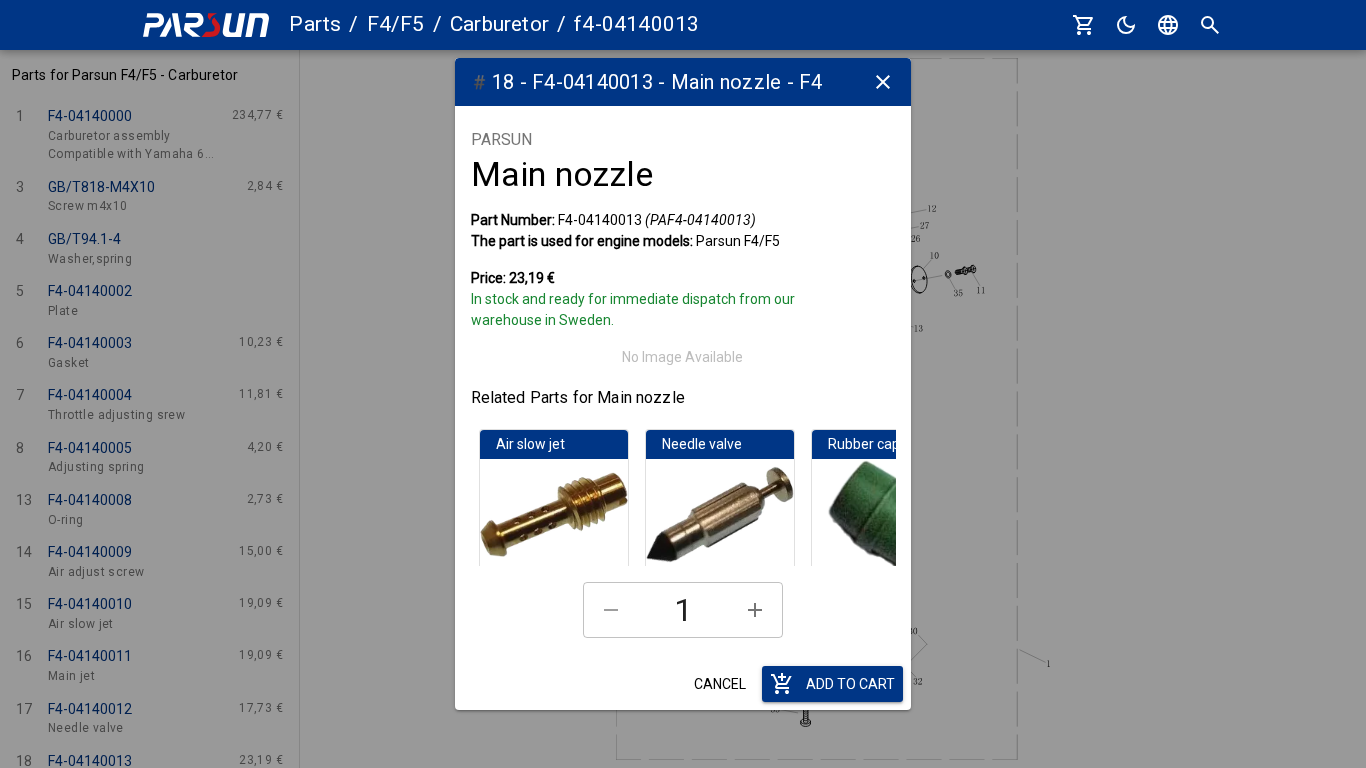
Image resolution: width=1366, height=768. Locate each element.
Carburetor (499, 24)
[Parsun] (206, 25)
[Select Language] (1168, 25)
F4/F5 (396, 24)
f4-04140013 (636, 24)
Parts (315, 24)
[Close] (883, 82)
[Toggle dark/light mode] (1126, 25)
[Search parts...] (1210, 25)
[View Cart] (1084, 25)
